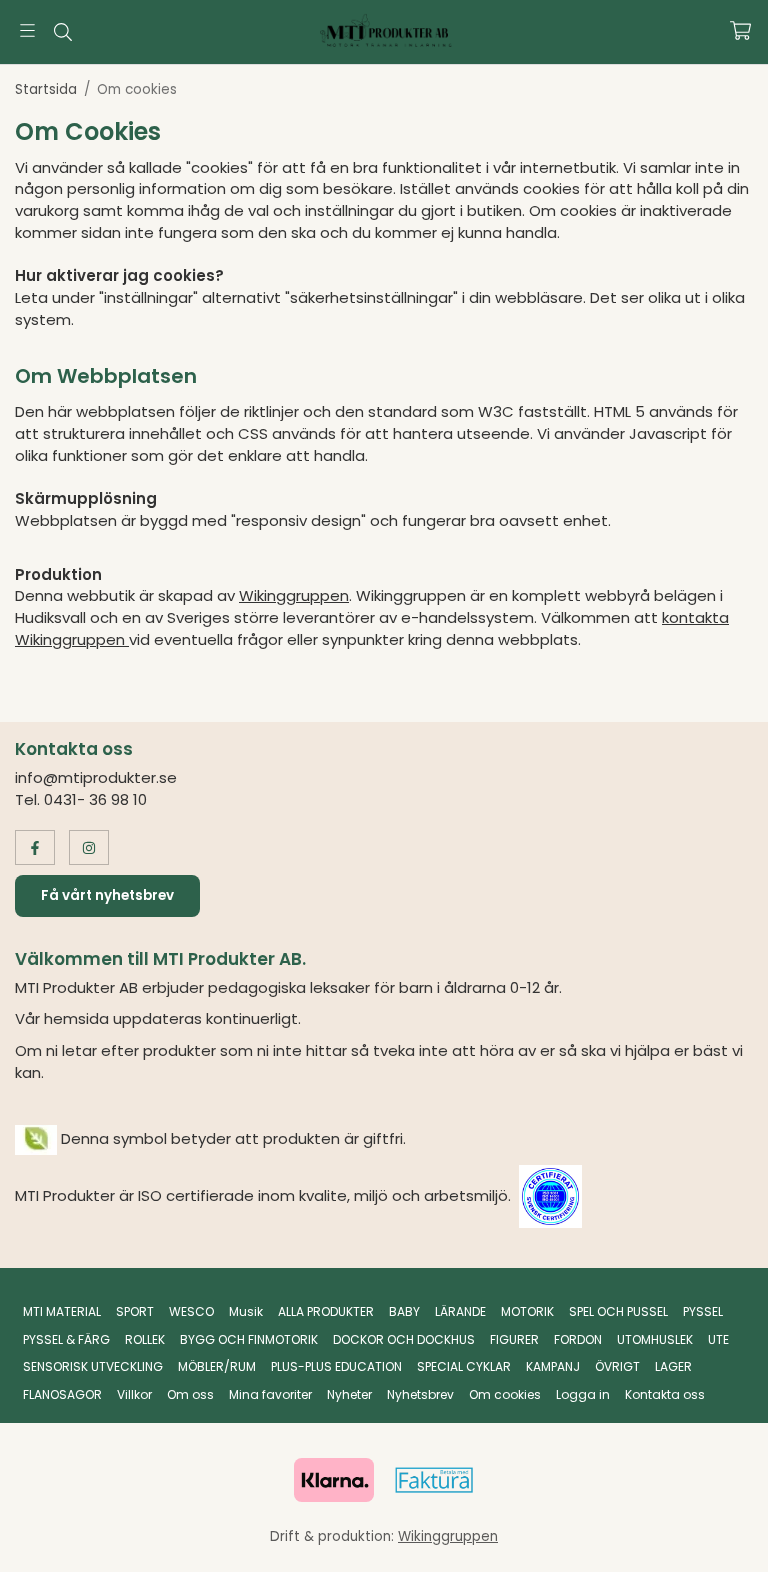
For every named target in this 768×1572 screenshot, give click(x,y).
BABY (404, 1311)
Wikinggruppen (294, 595)
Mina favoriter (270, 1394)
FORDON (578, 1339)
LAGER (673, 1366)
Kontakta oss (665, 1394)
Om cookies (505, 1394)
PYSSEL (703, 1311)
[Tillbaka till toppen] (725, 1544)
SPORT (135, 1311)
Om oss (190, 1394)
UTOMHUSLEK (655, 1339)
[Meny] (27, 30)
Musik (246, 1311)
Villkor (134, 1394)
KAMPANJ (553, 1366)
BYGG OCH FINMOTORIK (249, 1339)
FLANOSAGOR (62, 1394)
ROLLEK (145, 1339)
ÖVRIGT (617, 1366)
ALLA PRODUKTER (326, 1311)
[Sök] (62, 32)
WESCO (191, 1311)
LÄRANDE (460, 1311)
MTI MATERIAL (62, 1311)
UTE (718, 1339)
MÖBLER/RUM (217, 1366)
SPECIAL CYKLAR (464, 1366)
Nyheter (349, 1394)
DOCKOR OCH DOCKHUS (404, 1339)
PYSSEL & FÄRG (66, 1339)
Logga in (583, 1394)
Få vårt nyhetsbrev (107, 895)
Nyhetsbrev (420, 1394)
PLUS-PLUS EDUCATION (336, 1366)
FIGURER (514, 1339)
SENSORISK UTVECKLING (93, 1366)
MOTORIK (527, 1311)
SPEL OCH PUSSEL (618, 1311)
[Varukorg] (740, 30)
